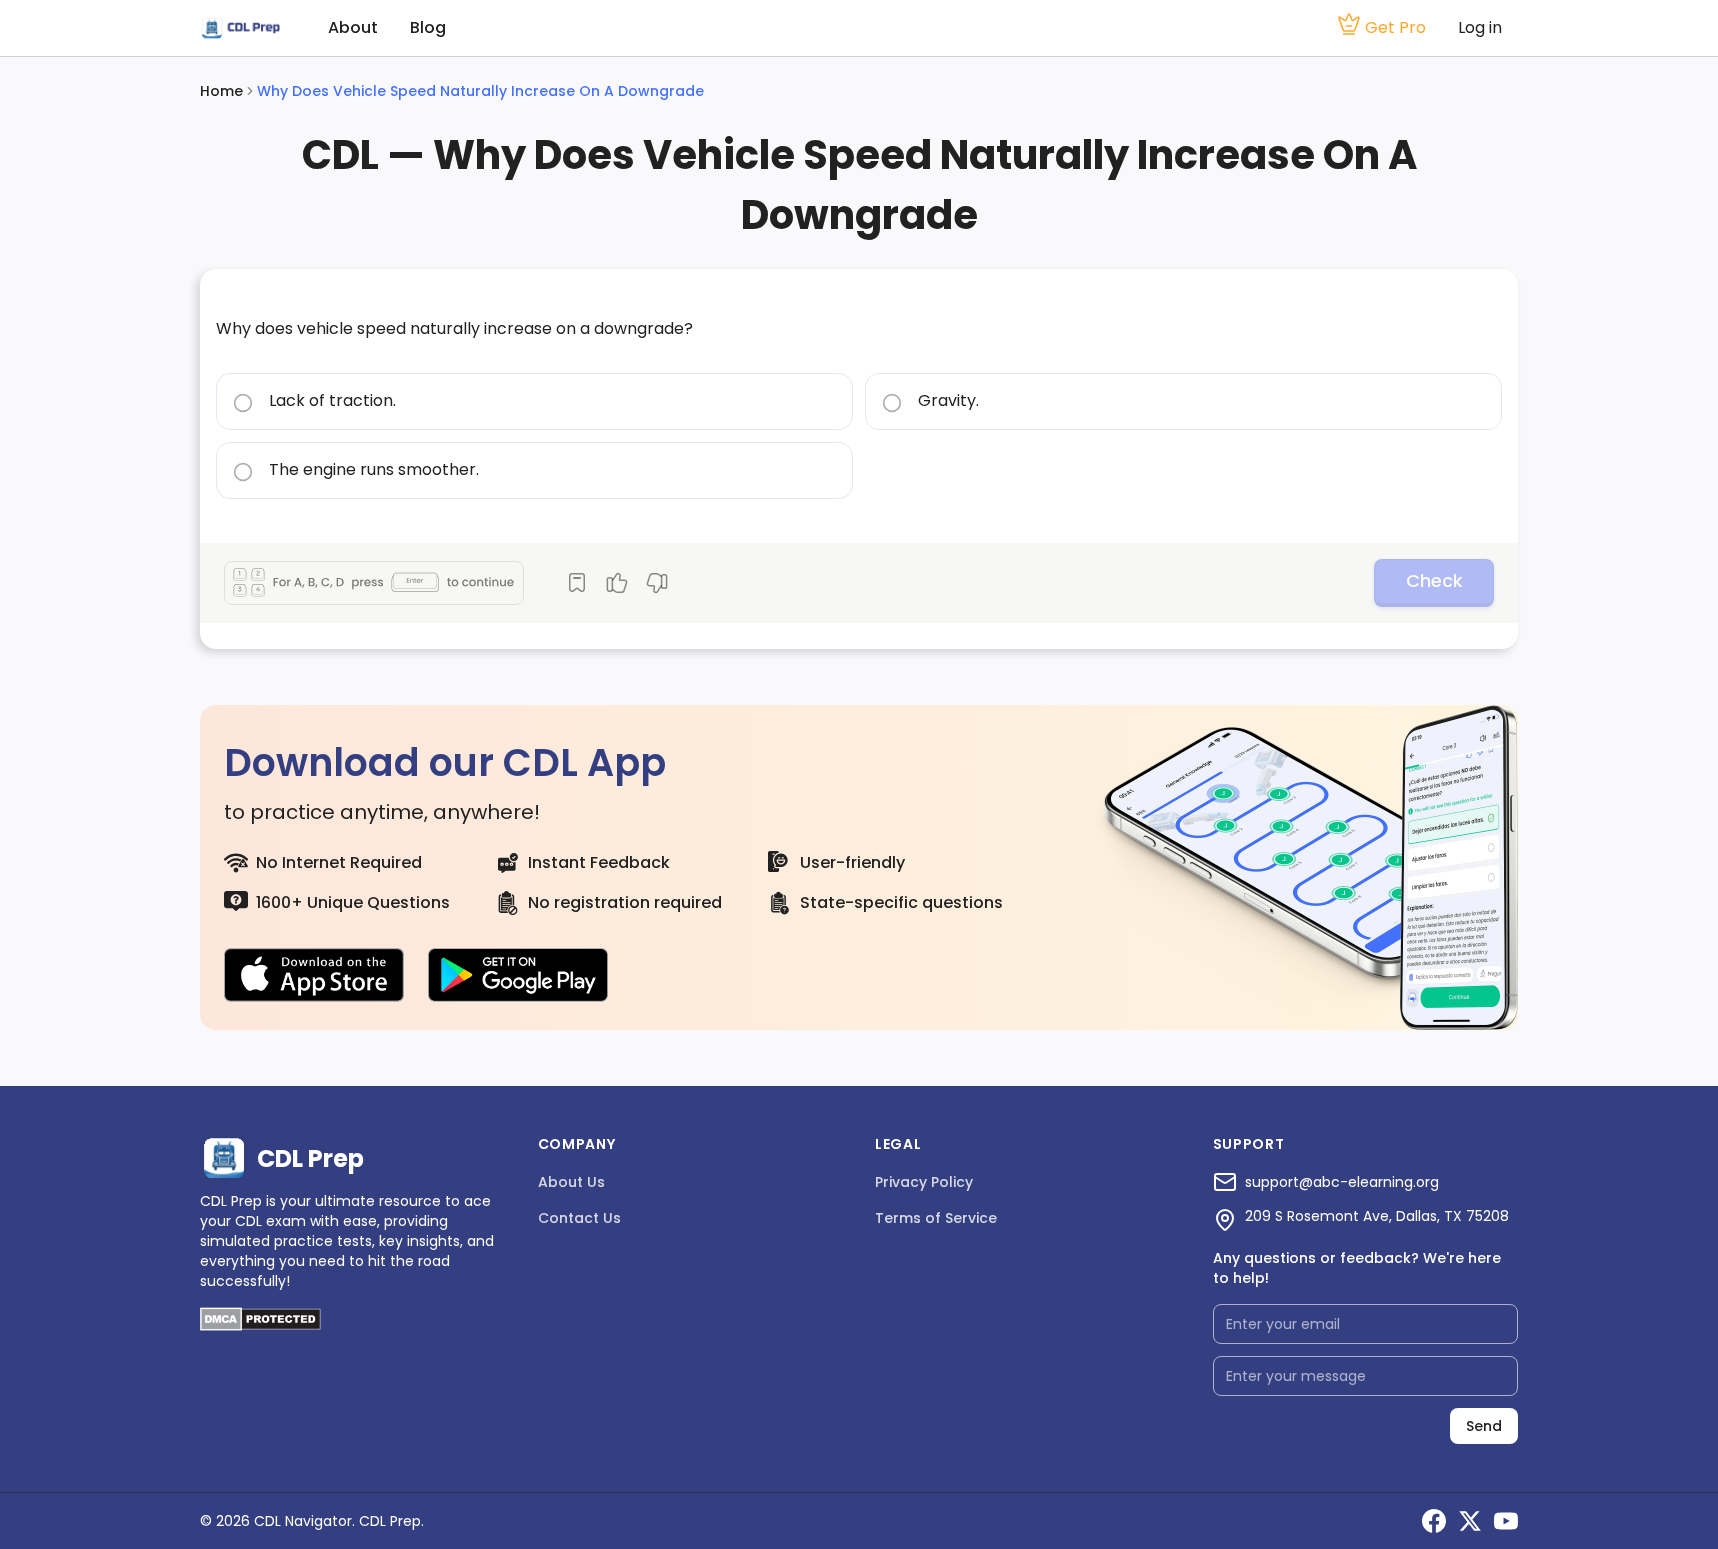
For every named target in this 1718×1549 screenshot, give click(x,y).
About (353, 27)
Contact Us (579, 1218)
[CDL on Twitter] (1470, 1521)
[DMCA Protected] (260, 1325)
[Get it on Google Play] (518, 975)
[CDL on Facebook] (1434, 1521)
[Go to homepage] (240, 28)
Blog (428, 27)
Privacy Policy (924, 1182)
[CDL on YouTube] (1506, 1521)
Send (1484, 1426)
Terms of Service (936, 1218)
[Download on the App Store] (314, 975)
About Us (571, 1182)
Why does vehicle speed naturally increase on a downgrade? (454, 328)
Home (221, 91)
